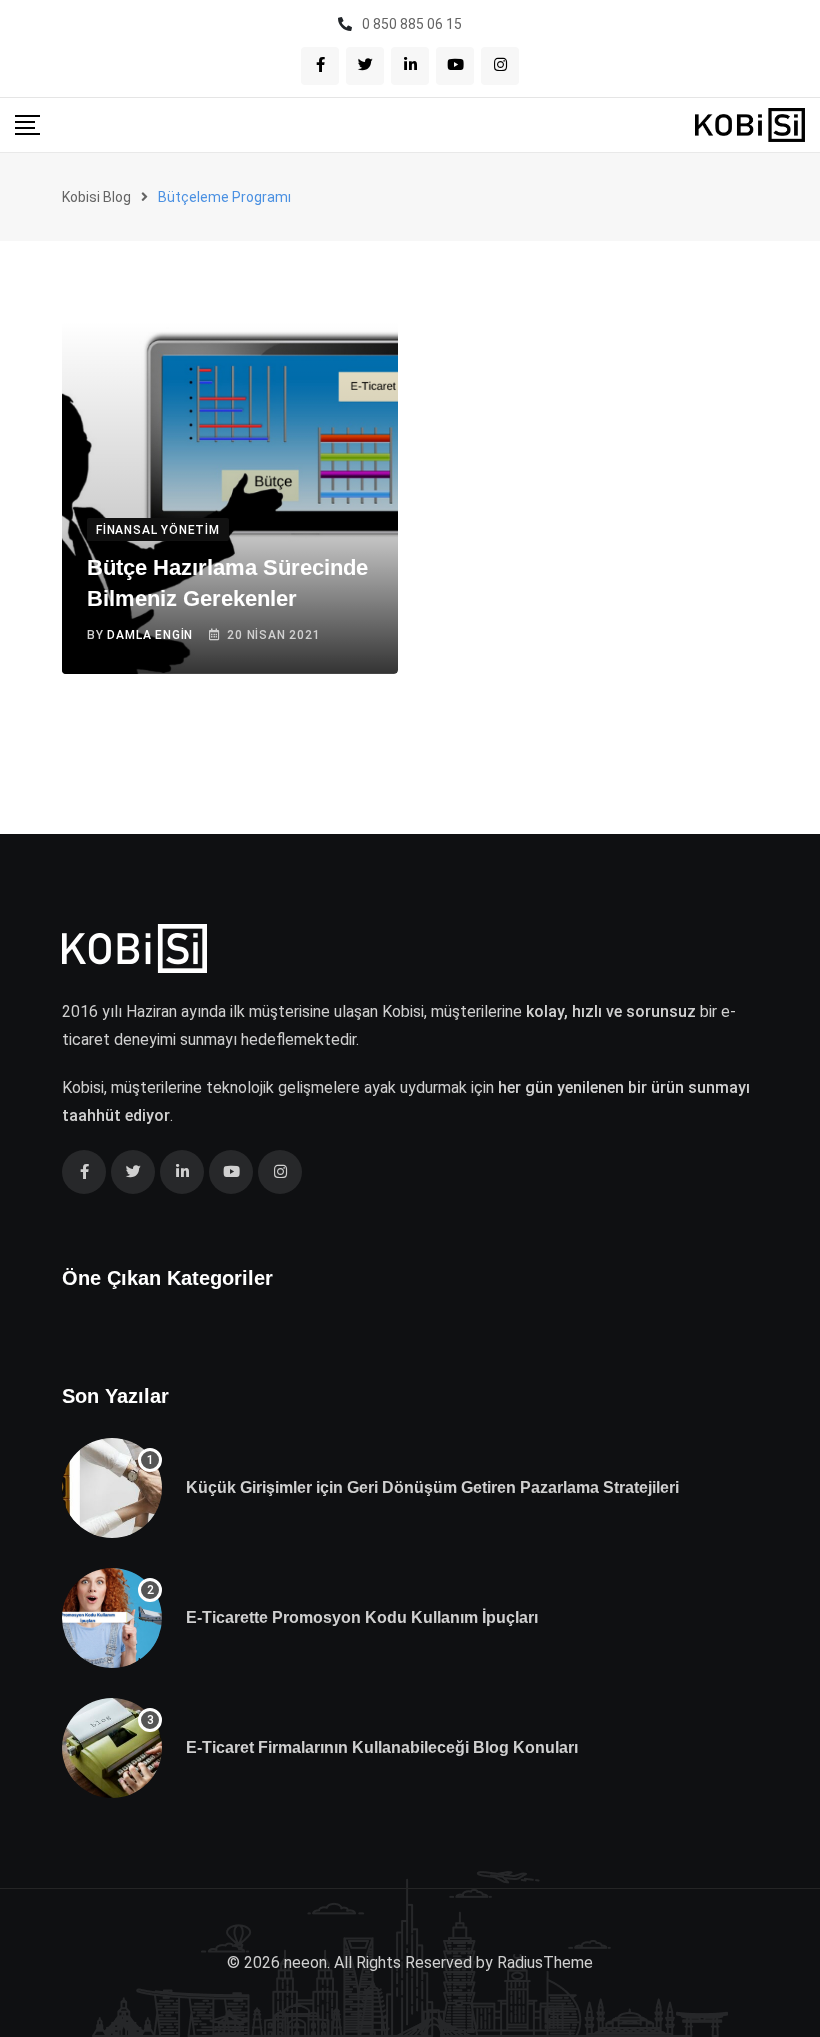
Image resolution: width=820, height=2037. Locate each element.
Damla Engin (150, 635)
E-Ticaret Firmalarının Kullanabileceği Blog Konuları (382, 1747)
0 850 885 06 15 (412, 24)
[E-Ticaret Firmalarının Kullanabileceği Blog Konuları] (112, 1748)
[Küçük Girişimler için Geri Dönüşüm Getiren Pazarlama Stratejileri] (112, 1488)
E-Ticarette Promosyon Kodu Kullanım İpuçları (362, 1617)
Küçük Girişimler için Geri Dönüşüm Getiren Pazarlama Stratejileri (432, 1487)
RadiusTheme (545, 1962)
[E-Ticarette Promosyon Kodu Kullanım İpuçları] (112, 1618)
